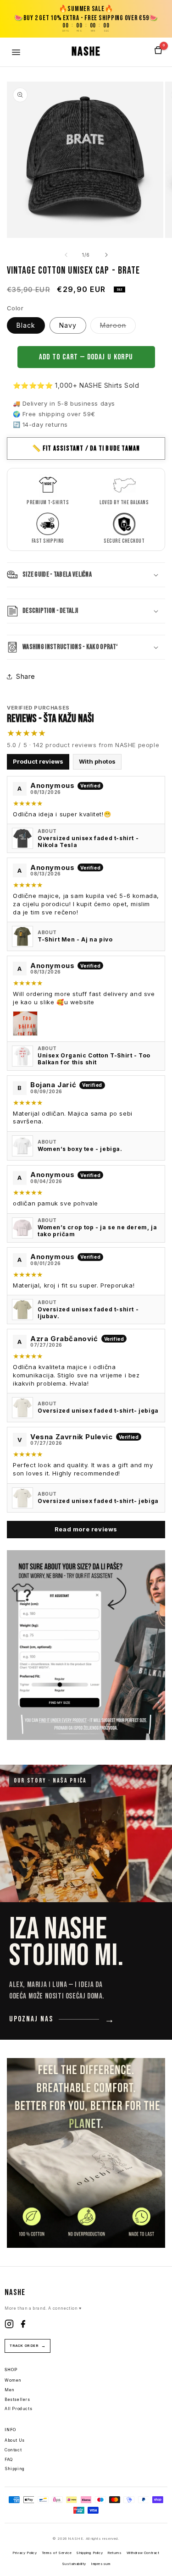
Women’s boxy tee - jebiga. (80, 1149)
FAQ (9, 2460)
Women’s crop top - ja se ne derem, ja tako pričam (97, 1231)
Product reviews (38, 761)
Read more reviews (86, 1529)
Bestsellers (17, 2400)
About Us (15, 2440)
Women (13, 2380)
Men (10, 2390)
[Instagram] (9, 2326)
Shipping (15, 2469)
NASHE (86, 52)
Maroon (118, 327)
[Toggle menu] (16, 52)
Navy (68, 325)
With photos (97, 761)
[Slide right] (106, 255)
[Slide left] (66, 255)
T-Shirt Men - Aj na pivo (75, 939)
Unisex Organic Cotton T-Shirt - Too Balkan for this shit (94, 1059)
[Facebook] (23, 2326)
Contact (13, 2450)
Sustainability (74, 2564)
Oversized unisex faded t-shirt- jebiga (98, 1411)
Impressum (100, 2564)
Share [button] (26, 676)
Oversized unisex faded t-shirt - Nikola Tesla (88, 842)
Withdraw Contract (143, 2553)
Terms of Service (57, 2553)
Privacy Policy (25, 2553)
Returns (114, 2553)
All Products (18, 2409)
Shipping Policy (89, 2553)
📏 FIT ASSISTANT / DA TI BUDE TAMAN (86, 449)
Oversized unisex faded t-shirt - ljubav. (88, 1313)
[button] (86, 575)
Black (26, 325)
